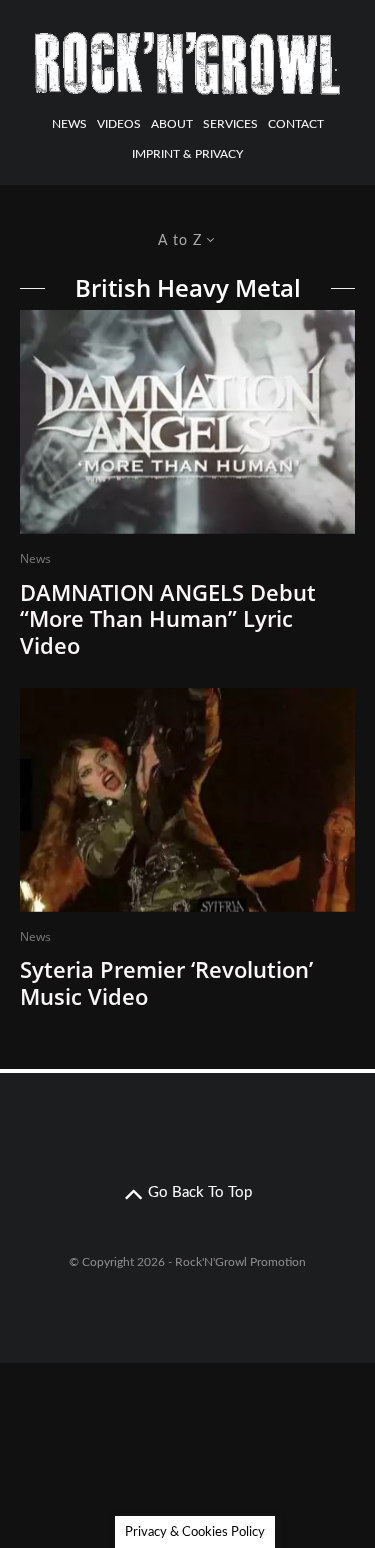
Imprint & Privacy (187, 154)
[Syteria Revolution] (187, 800)
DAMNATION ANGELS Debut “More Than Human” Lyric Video (168, 618)
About (172, 124)
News (69, 124)
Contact (296, 124)
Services (230, 124)
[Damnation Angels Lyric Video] (187, 422)
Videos (119, 124)
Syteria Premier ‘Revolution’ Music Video (166, 982)
